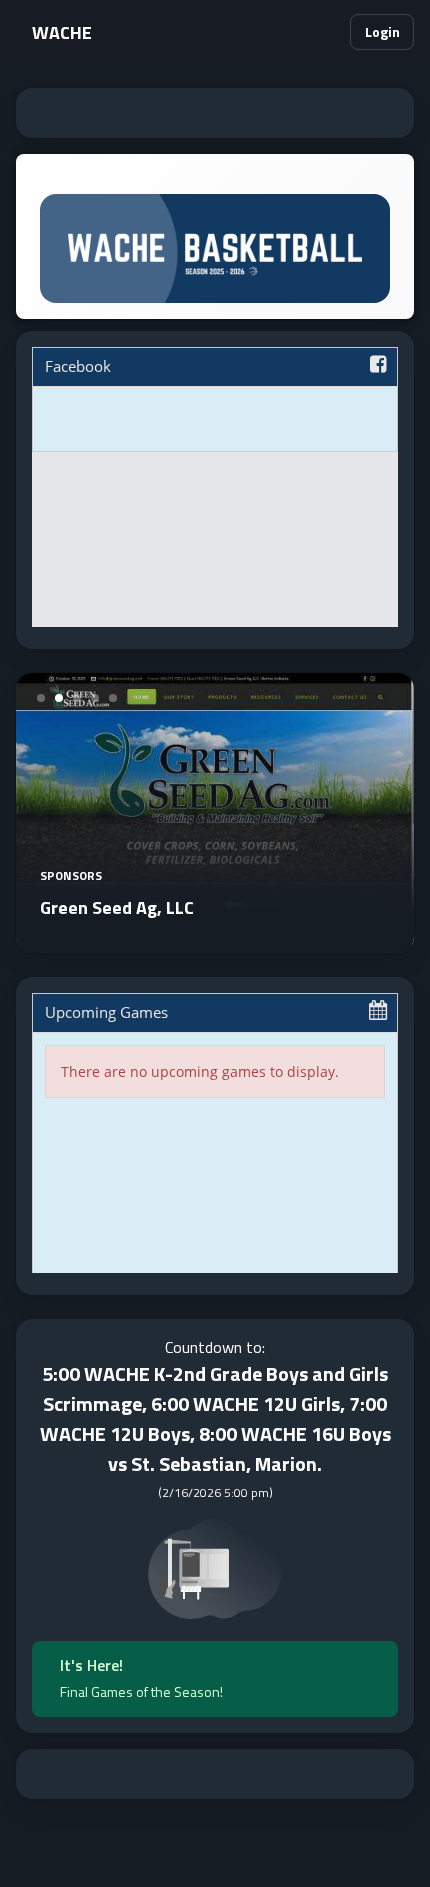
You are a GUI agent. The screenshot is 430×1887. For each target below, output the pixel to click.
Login (382, 31)
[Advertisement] (215, 113)
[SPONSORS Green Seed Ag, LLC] (215, 941)
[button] (326, 32)
